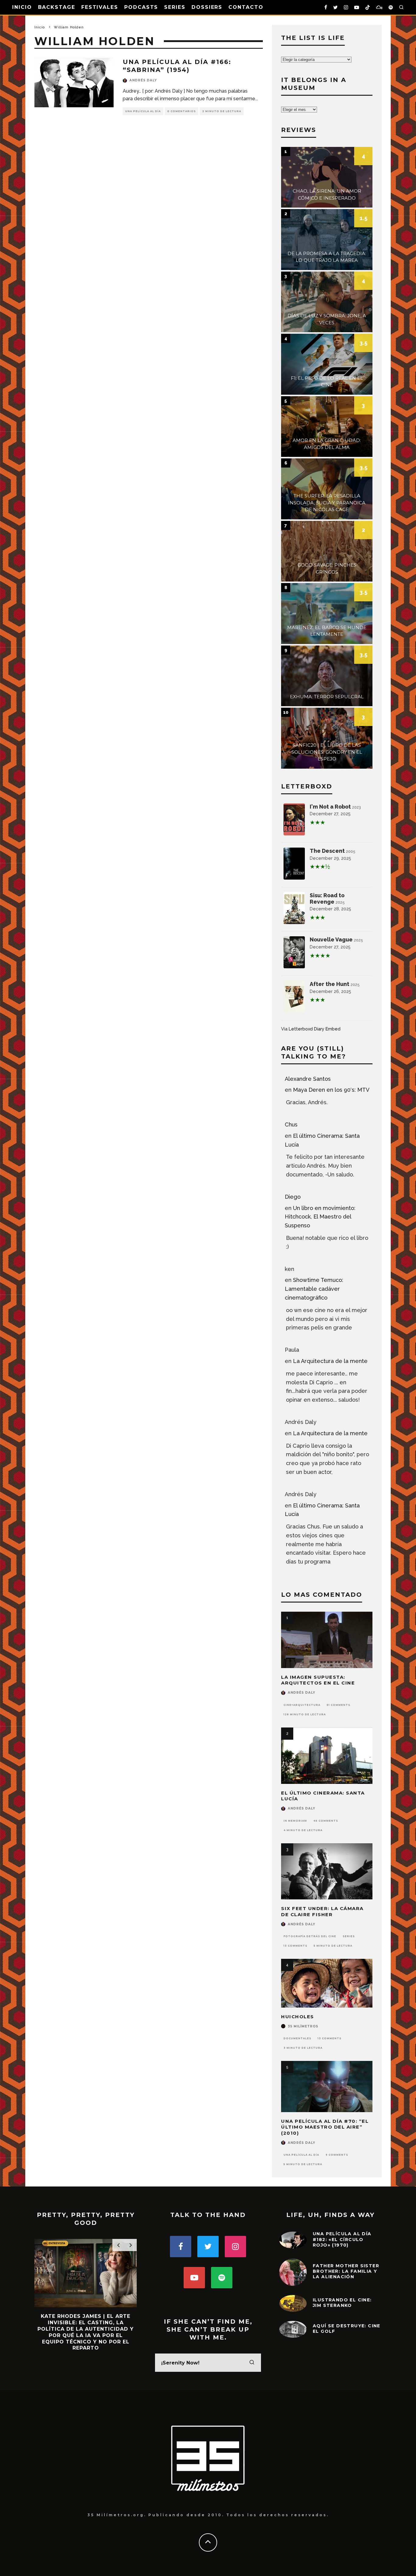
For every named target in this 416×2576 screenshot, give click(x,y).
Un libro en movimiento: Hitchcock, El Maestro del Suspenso (320, 1217)
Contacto (246, 7)
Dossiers (207, 7)
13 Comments (295, 1946)
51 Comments (338, 1705)
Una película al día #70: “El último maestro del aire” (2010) (325, 2127)
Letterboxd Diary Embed (315, 1029)
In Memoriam (295, 1821)
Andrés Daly (143, 80)
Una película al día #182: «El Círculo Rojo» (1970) (342, 2239)
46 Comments (326, 1821)
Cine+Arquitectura (302, 1705)
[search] (252, 2363)
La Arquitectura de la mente (330, 1361)
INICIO (22, 7)
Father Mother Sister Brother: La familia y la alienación (346, 2271)
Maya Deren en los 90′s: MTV (331, 1090)
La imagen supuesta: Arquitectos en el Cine (318, 1680)
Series (175, 7)
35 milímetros (303, 2026)
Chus (291, 1124)
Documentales (297, 2038)
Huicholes (298, 2017)
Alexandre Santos (308, 1079)
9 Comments (337, 2155)
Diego (293, 1197)
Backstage (57, 7)
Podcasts (141, 7)
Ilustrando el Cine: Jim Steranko (342, 2303)
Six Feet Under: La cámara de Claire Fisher (322, 1911)
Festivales (100, 7)
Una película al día (143, 111)
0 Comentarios (182, 111)
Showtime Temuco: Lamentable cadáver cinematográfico (314, 1289)
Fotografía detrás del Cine (310, 1936)
